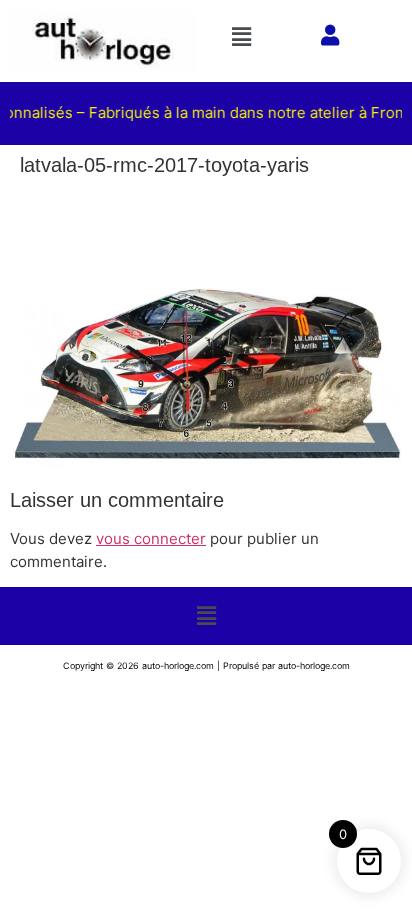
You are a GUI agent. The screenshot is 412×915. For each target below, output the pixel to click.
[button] (247, 36)
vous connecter (151, 538)
